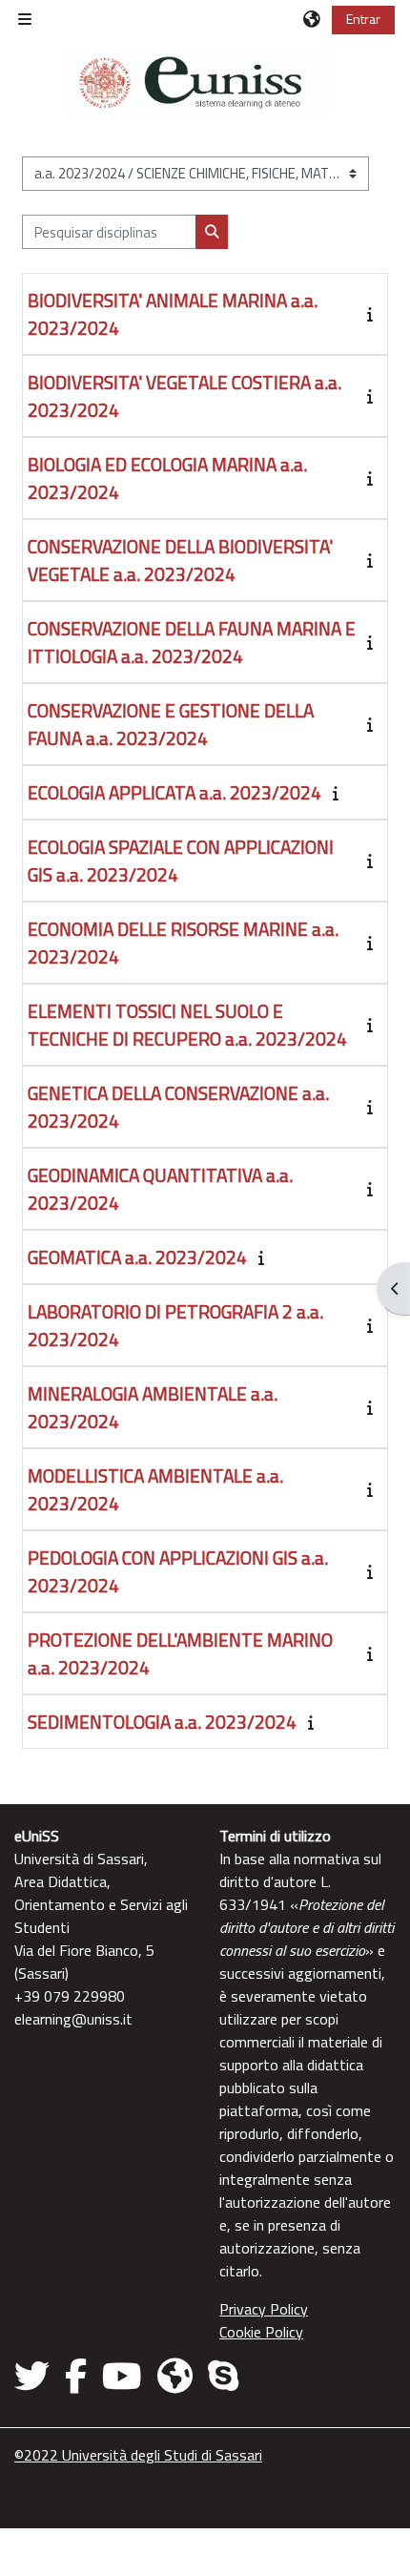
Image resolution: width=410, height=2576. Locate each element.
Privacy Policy (264, 2309)
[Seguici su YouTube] (122, 2376)
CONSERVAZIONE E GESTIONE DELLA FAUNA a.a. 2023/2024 (171, 724)
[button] (313, 19)
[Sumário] (374, 314)
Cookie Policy (261, 2332)
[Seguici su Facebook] (76, 2376)
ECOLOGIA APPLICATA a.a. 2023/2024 (174, 792)
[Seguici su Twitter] (36, 2376)
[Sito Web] (175, 2376)
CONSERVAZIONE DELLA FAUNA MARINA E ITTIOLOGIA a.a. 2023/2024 (192, 642)
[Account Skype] (223, 2376)
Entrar (363, 19)
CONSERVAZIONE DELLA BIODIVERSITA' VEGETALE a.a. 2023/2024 (180, 560)
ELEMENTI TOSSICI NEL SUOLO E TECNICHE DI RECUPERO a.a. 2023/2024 (187, 1025)
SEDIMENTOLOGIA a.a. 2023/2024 (162, 1722)
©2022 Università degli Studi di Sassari (138, 2455)
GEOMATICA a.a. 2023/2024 (137, 1257)
